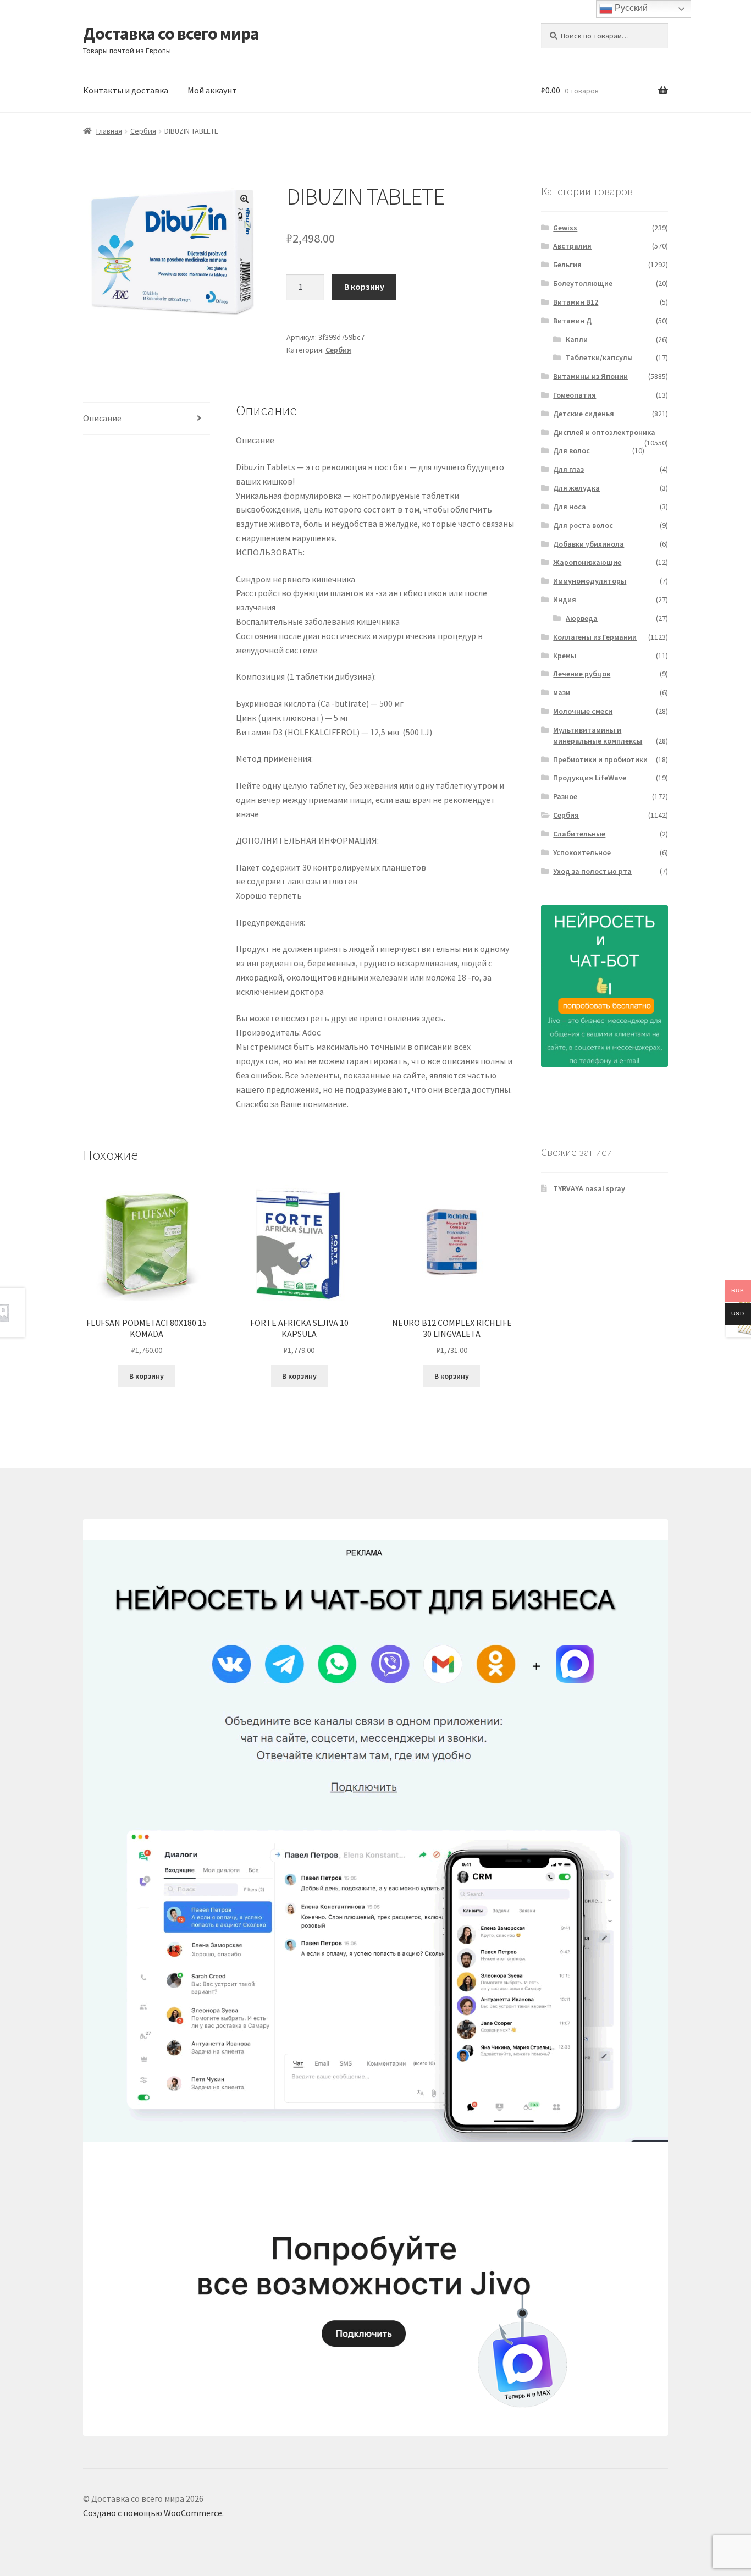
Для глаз (568, 469)
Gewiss (565, 228)
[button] (245, 199)
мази (562, 692)
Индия (565, 599)
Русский (630, 8)
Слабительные (579, 834)
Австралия (572, 246)
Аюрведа (582, 618)
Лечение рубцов (582, 674)
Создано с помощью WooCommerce (153, 2513)
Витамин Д (572, 321)
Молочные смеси (583, 711)
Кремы (565, 656)
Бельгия (567, 265)
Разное (565, 796)
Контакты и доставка (126, 90)
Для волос (571, 450)
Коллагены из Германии (595, 637)
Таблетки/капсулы (599, 357)
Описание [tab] (102, 418)
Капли (577, 339)
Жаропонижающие (587, 562)
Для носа (570, 507)
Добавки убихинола (589, 544)
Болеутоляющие (583, 283)
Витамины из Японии (590, 376)
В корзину (364, 287)
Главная (109, 131)
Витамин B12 (576, 302)
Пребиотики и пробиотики (600, 759)
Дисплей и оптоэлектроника (604, 432)
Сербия (143, 131)
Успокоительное (582, 852)
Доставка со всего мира (171, 34)
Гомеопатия (575, 395)
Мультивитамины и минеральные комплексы (598, 735)
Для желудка (576, 488)
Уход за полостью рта (592, 871)
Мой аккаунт (212, 90)
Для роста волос (583, 525)
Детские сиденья (584, 414)
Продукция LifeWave (590, 778)
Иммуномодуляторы (590, 581)
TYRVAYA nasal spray (589, 1188)
